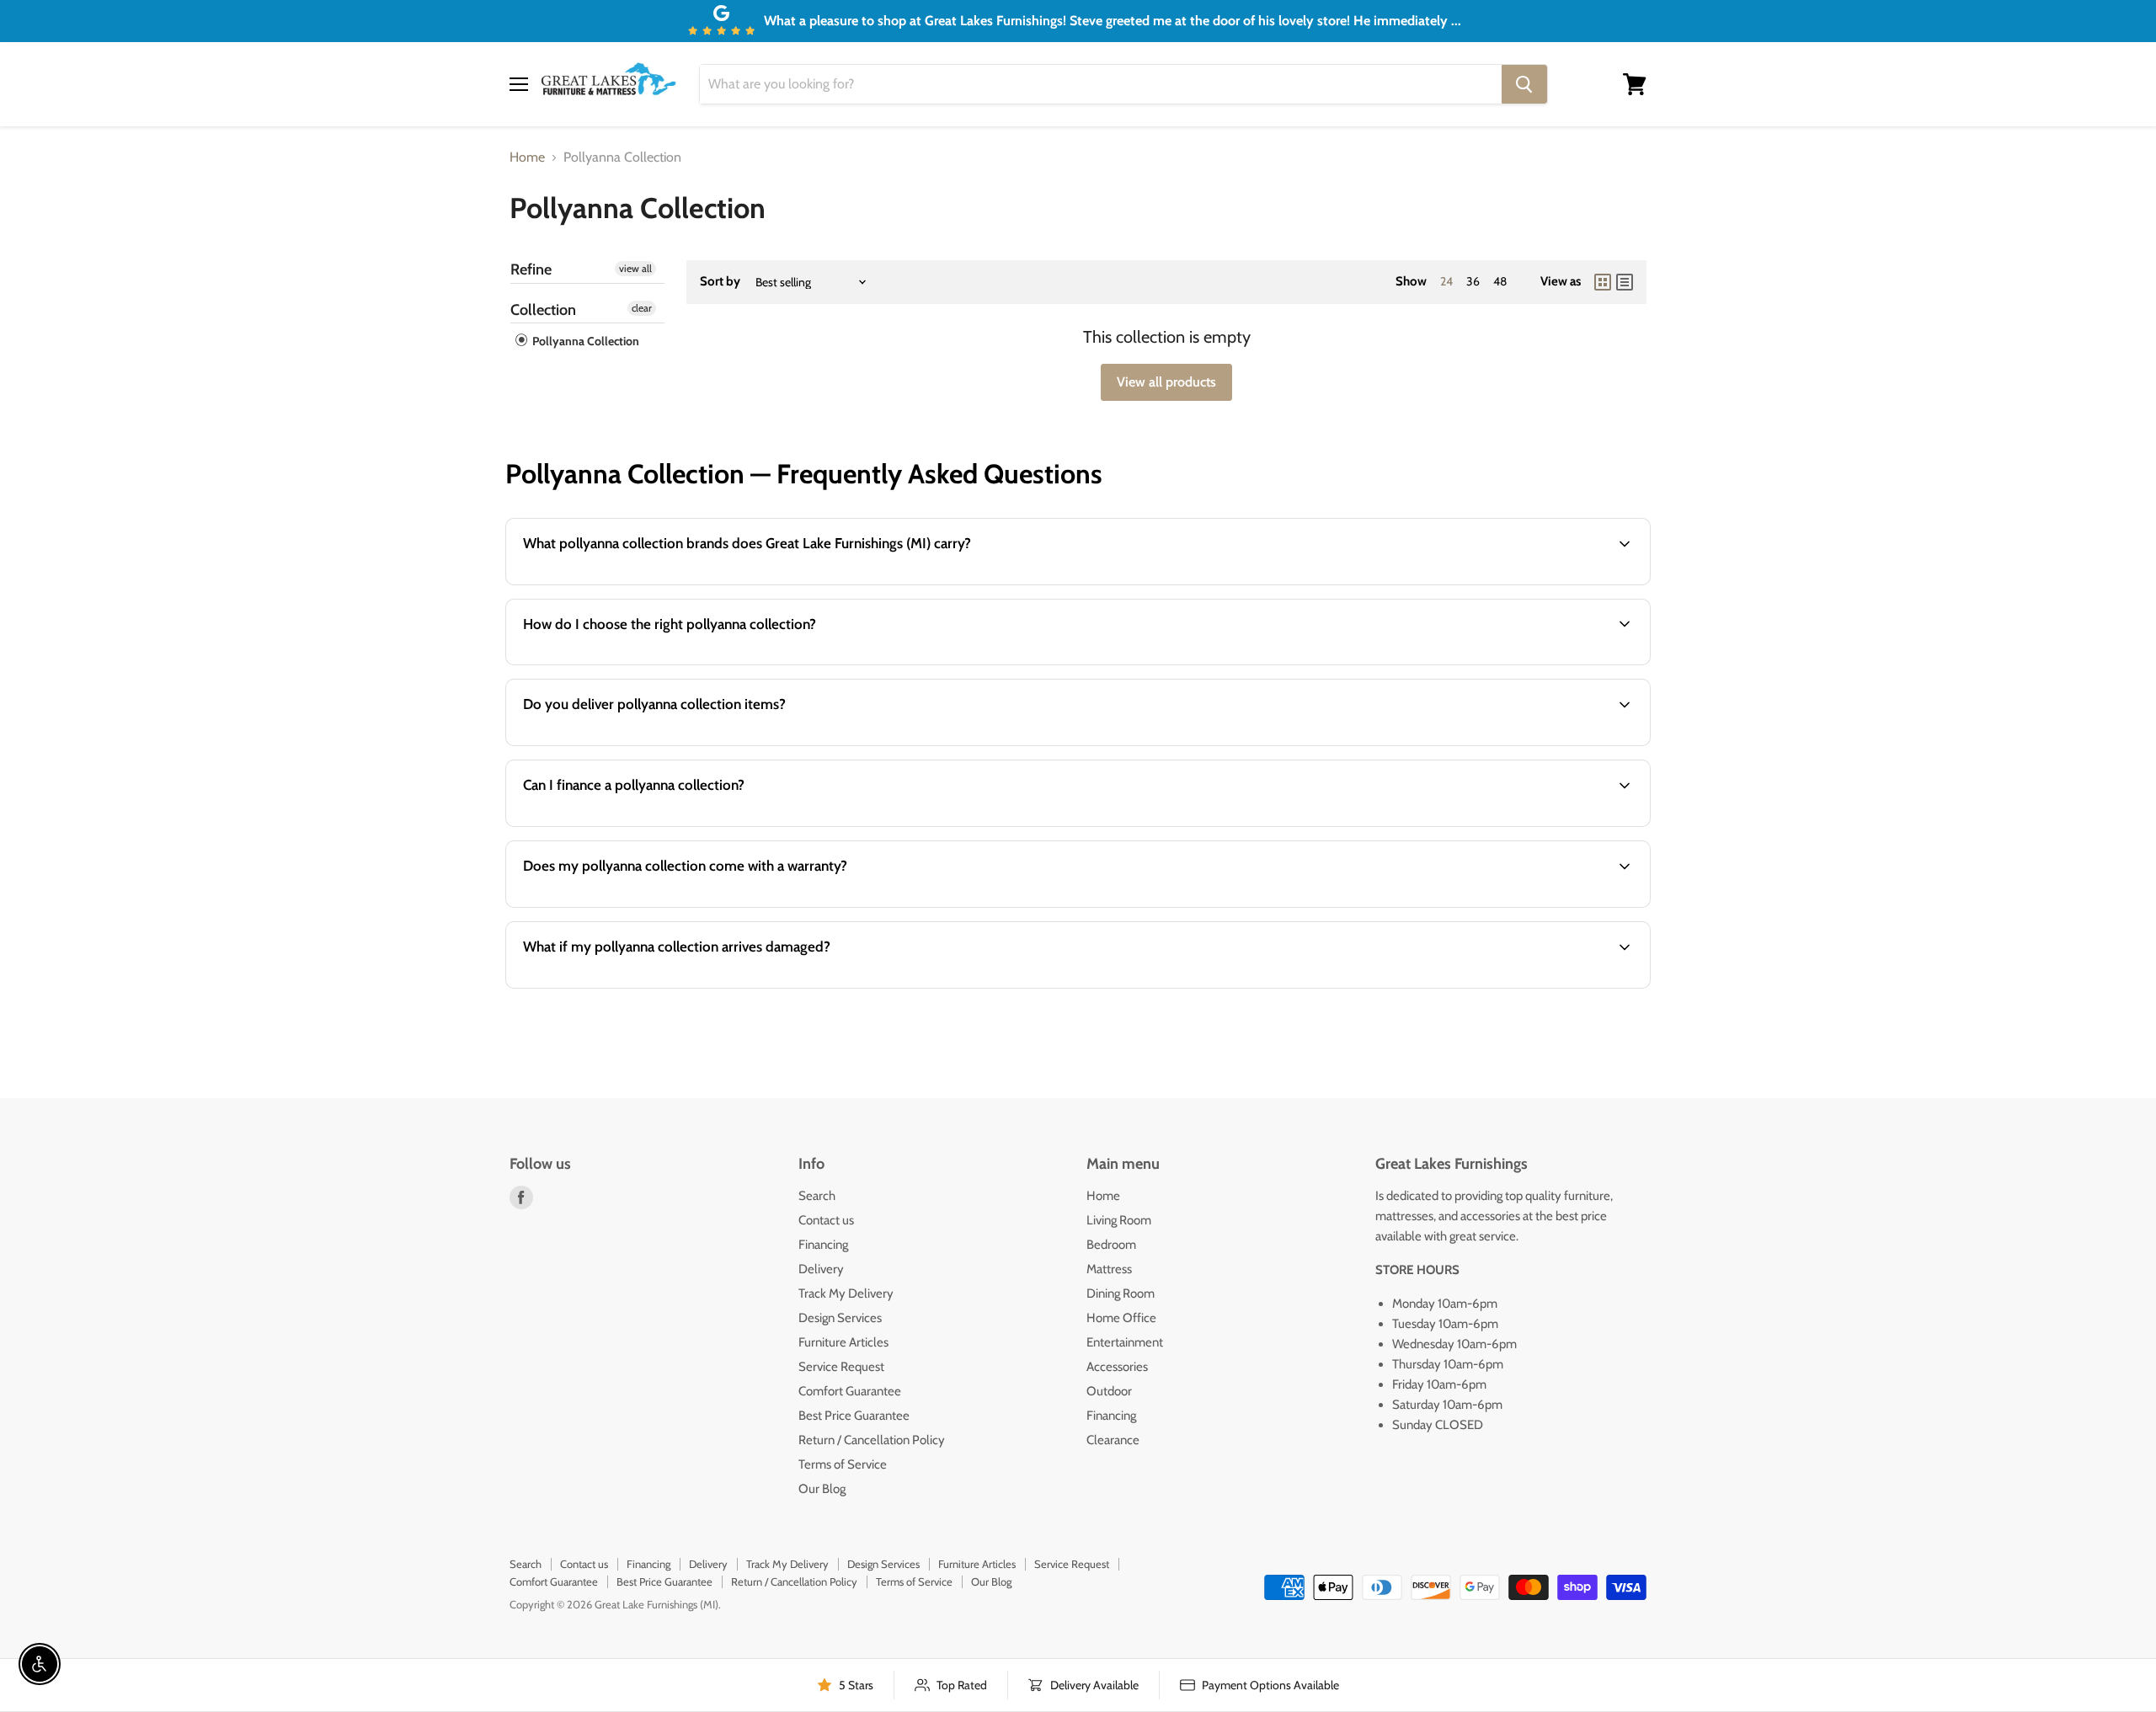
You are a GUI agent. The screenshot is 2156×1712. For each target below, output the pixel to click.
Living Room (1119, 1220)
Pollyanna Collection (584, 341)
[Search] (1524, 84)
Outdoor (1109, 1391)
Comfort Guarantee (850, 1391)
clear (642, 308)
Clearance (1113, 1440)
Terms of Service (843, 1464)
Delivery (821, 1269)
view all (635, 268)
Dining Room (1121, 1293)
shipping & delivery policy (1445, 744)
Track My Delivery (846, 1293)
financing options (649, 825)
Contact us (826, 1220)
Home (527, 157)
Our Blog (822, 1489)
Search (817, 1196)
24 (1446, 281)
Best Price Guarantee (854, 1416)
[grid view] (1603, 282)
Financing (823, 1245)
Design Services (840, 1318)
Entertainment (1125, 1342)
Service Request (841, 1367)
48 (1500, 281)
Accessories (1117, 1367)
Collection (543, 310)
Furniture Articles (843, 1342)
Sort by (720, 282)
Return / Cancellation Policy (872, 1440)
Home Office (1121, 1318)
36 (1473, 281)
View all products (1166, 382)
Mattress (1109, 1269)
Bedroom (1111, 1245)
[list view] (1625, 282)
